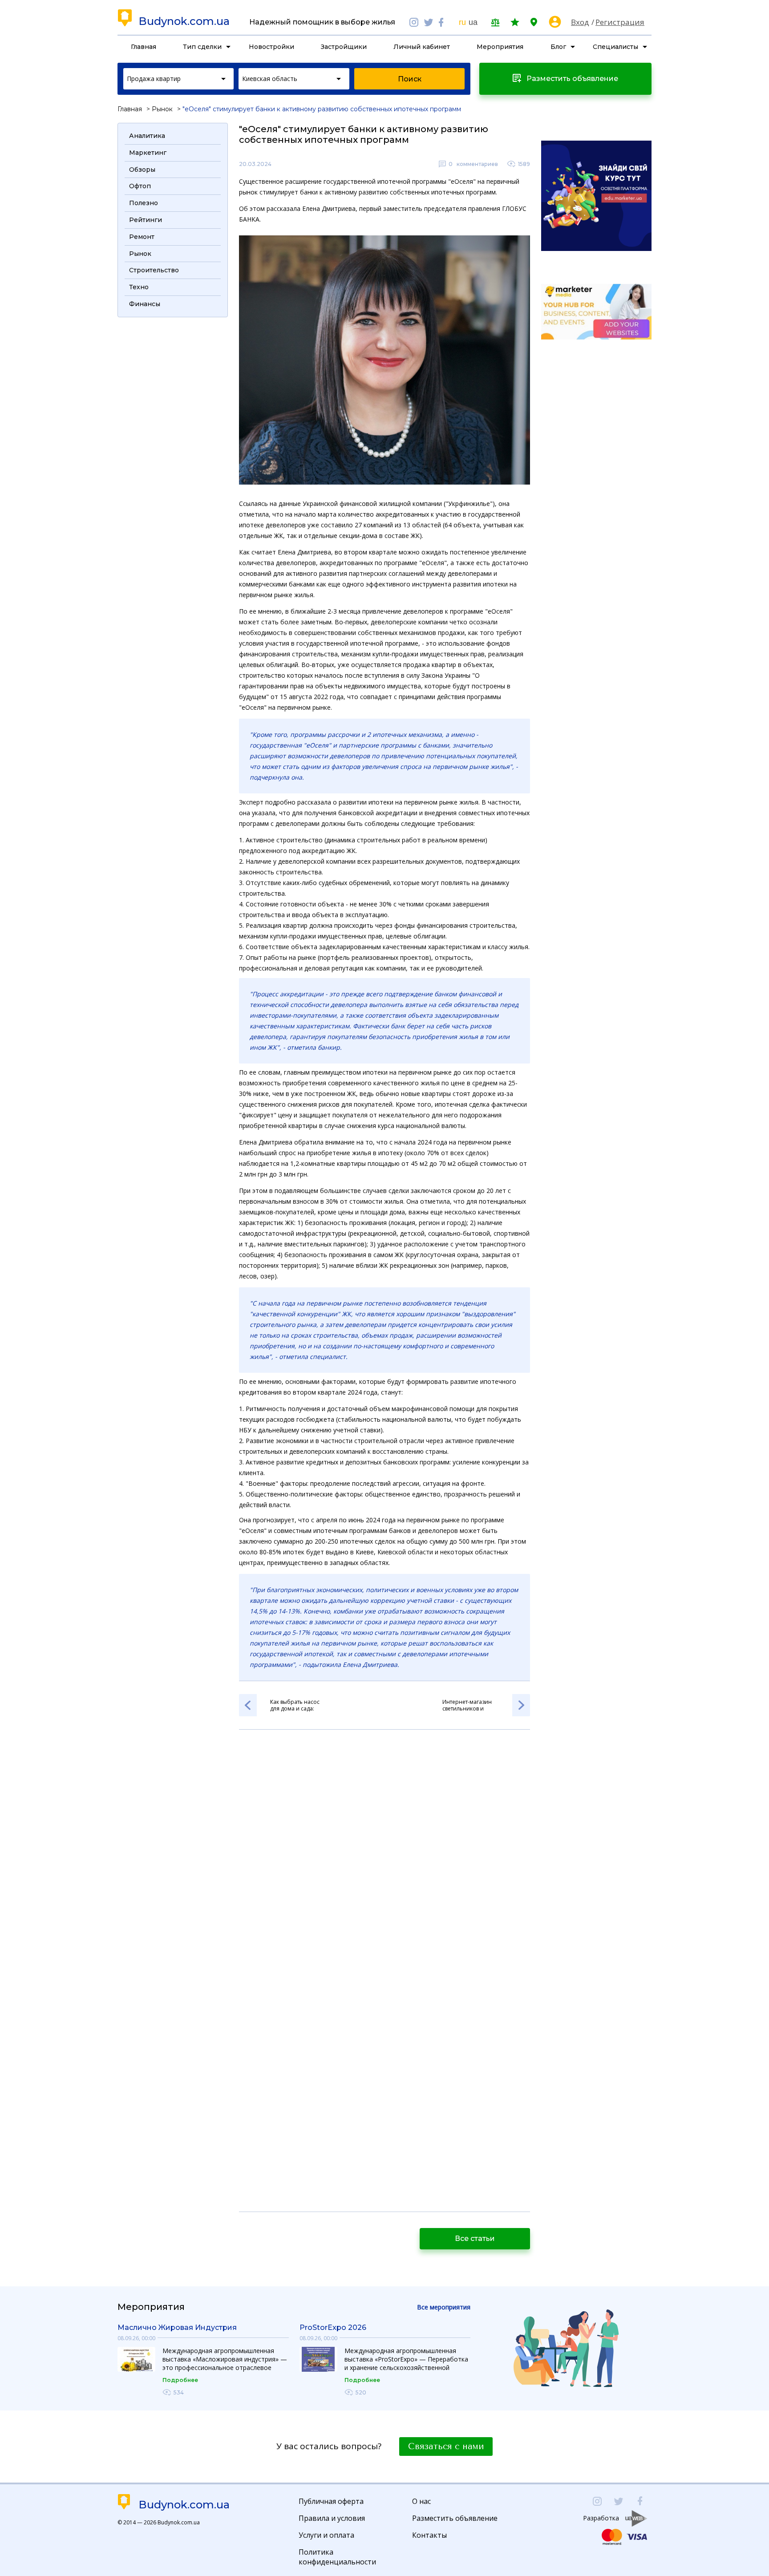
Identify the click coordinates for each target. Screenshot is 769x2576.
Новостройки (271, 47)
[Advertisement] (173, 456)
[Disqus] (384, 1855)
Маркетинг (148, 153)
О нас (421, 2501)
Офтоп (140, 186)
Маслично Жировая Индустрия (177, 2327)
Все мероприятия (444, 2307)
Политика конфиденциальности (337, 2557)
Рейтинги (146, 220)
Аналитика (147, 136)
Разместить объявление (455, 2518)
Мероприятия (500, 47)
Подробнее (180, 2380)
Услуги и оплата (326, 2535)
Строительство (154, 270)
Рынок (162, 109)
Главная (144, 47)
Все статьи (475, 2238)
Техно (139, 287)
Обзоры (142, 170)
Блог (558, 47)
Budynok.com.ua (184, 21)
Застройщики (344, 47)
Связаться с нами (446, 2447)
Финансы (145, 304)
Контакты (429, 2535)
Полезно (144, 203)
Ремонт (142, 237)
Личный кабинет (422, 47)
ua (473, 22)
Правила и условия (332, 2518)
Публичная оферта (331, 2501)
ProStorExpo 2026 (333, 2327)
